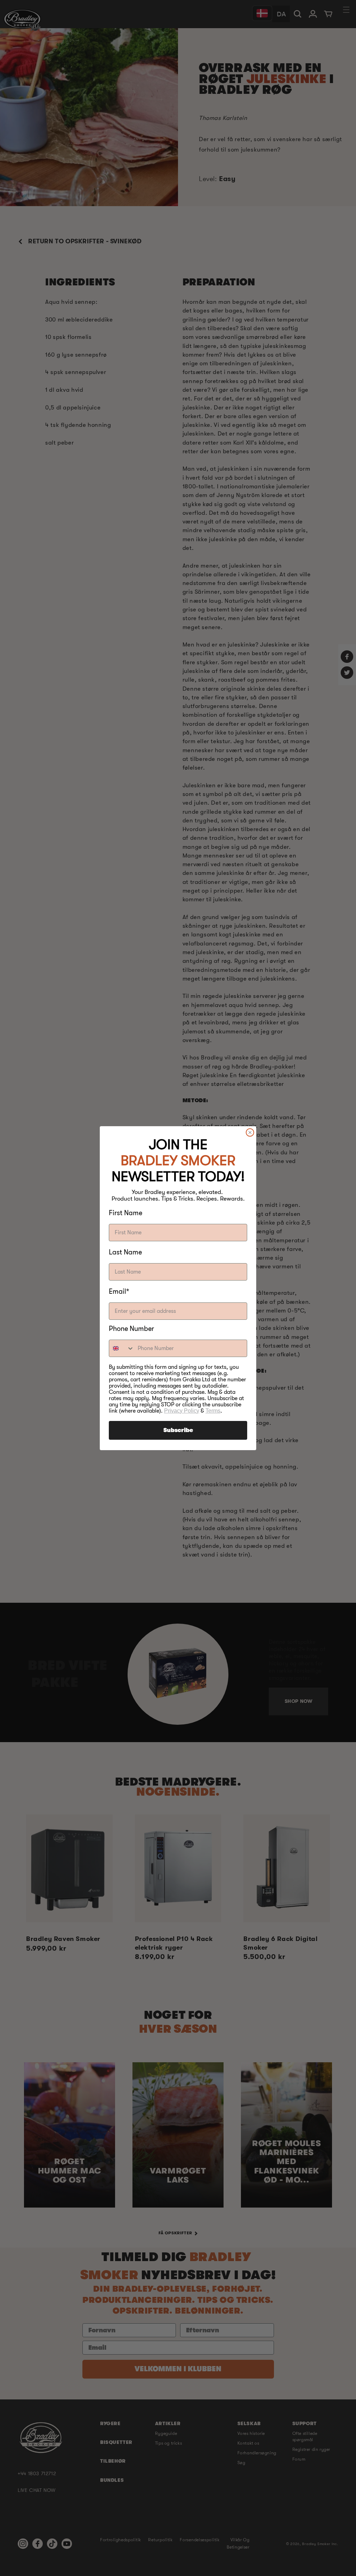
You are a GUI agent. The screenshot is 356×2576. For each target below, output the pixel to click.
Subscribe (178, 1430)
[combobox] (122, 1348)
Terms (213, 1411)
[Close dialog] (250, 1132)
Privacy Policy (182, 1411)
